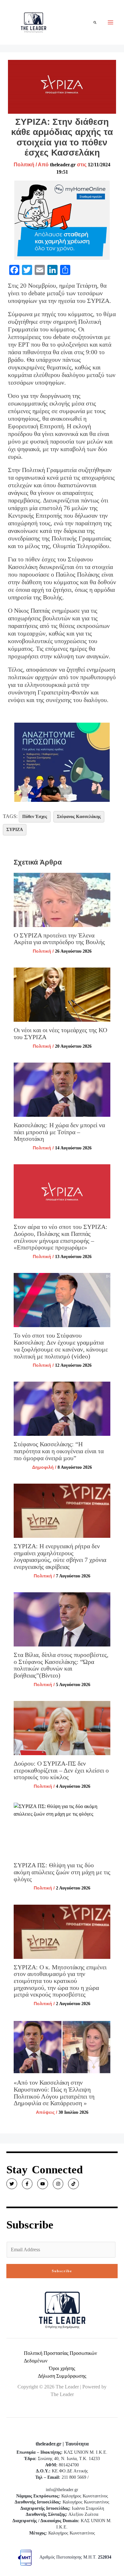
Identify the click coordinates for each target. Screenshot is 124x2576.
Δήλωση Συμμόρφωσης (62, 2376)
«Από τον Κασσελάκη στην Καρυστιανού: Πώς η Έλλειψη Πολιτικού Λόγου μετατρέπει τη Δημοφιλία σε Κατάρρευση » (54, 2093)
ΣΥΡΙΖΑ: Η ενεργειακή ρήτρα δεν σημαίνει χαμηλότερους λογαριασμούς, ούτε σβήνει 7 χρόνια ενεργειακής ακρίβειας (60, 1556)
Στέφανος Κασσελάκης (79, 817)
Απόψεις (45, 2112)
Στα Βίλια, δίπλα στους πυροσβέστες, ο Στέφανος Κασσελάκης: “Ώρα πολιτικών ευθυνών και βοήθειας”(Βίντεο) (61, 1665)
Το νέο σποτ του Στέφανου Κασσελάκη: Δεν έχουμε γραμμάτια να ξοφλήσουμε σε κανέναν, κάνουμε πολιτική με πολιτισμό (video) (61, 1346)
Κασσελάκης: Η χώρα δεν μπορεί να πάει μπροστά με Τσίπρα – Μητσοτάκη (59, 1132)
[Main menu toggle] (110, 22)
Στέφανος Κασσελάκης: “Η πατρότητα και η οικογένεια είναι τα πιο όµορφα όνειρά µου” (59, 1451)
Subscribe (62, 2271)
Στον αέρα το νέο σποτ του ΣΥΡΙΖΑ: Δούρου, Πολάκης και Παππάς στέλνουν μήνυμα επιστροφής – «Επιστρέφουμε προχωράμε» (61, 1237)
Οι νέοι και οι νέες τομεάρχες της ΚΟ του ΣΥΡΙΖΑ (60, 1033)
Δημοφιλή (43, 1467)
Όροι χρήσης (62, 2368)
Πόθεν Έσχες (35, 817)
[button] (95, 22)
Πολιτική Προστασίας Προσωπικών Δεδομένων (60, 2357)
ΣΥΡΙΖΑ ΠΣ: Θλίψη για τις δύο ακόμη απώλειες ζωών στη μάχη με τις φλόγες (62, 1872)
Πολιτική (24, 165)
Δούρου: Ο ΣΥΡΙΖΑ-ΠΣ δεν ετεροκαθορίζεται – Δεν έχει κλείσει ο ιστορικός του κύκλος (61, 1770)
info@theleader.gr (62, 2490)
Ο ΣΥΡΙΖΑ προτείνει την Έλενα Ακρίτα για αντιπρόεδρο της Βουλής (59, 939)
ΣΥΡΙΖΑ (15, 830)
